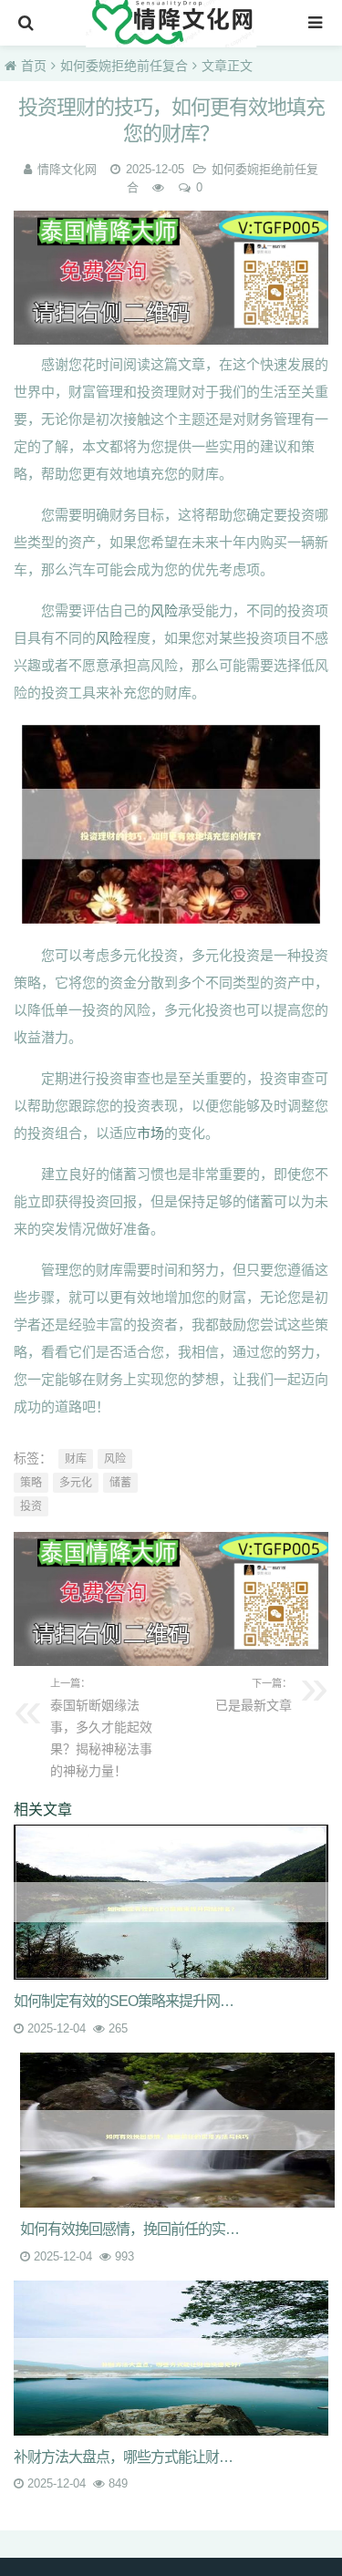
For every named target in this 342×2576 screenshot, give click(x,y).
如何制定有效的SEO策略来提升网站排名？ (130, 2001)
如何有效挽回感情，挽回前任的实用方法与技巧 (136, 2229)
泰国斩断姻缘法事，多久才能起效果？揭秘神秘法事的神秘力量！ (101, 1728)
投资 (31, 1506)
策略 (31, 1483)
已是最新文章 (254, 1695)
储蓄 (120, 1483)
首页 (34, 66)
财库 (76, 1459)
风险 (164, 610)
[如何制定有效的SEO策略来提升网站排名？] (171, 1902)
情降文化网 (67, 169)
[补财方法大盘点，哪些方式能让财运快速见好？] (171, 2358)
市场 (150, 1133)
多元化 (76, 1483)
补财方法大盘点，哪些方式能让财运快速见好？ (130, 2457)
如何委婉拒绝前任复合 (124, 66)
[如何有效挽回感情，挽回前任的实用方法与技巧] (177, 2130)
